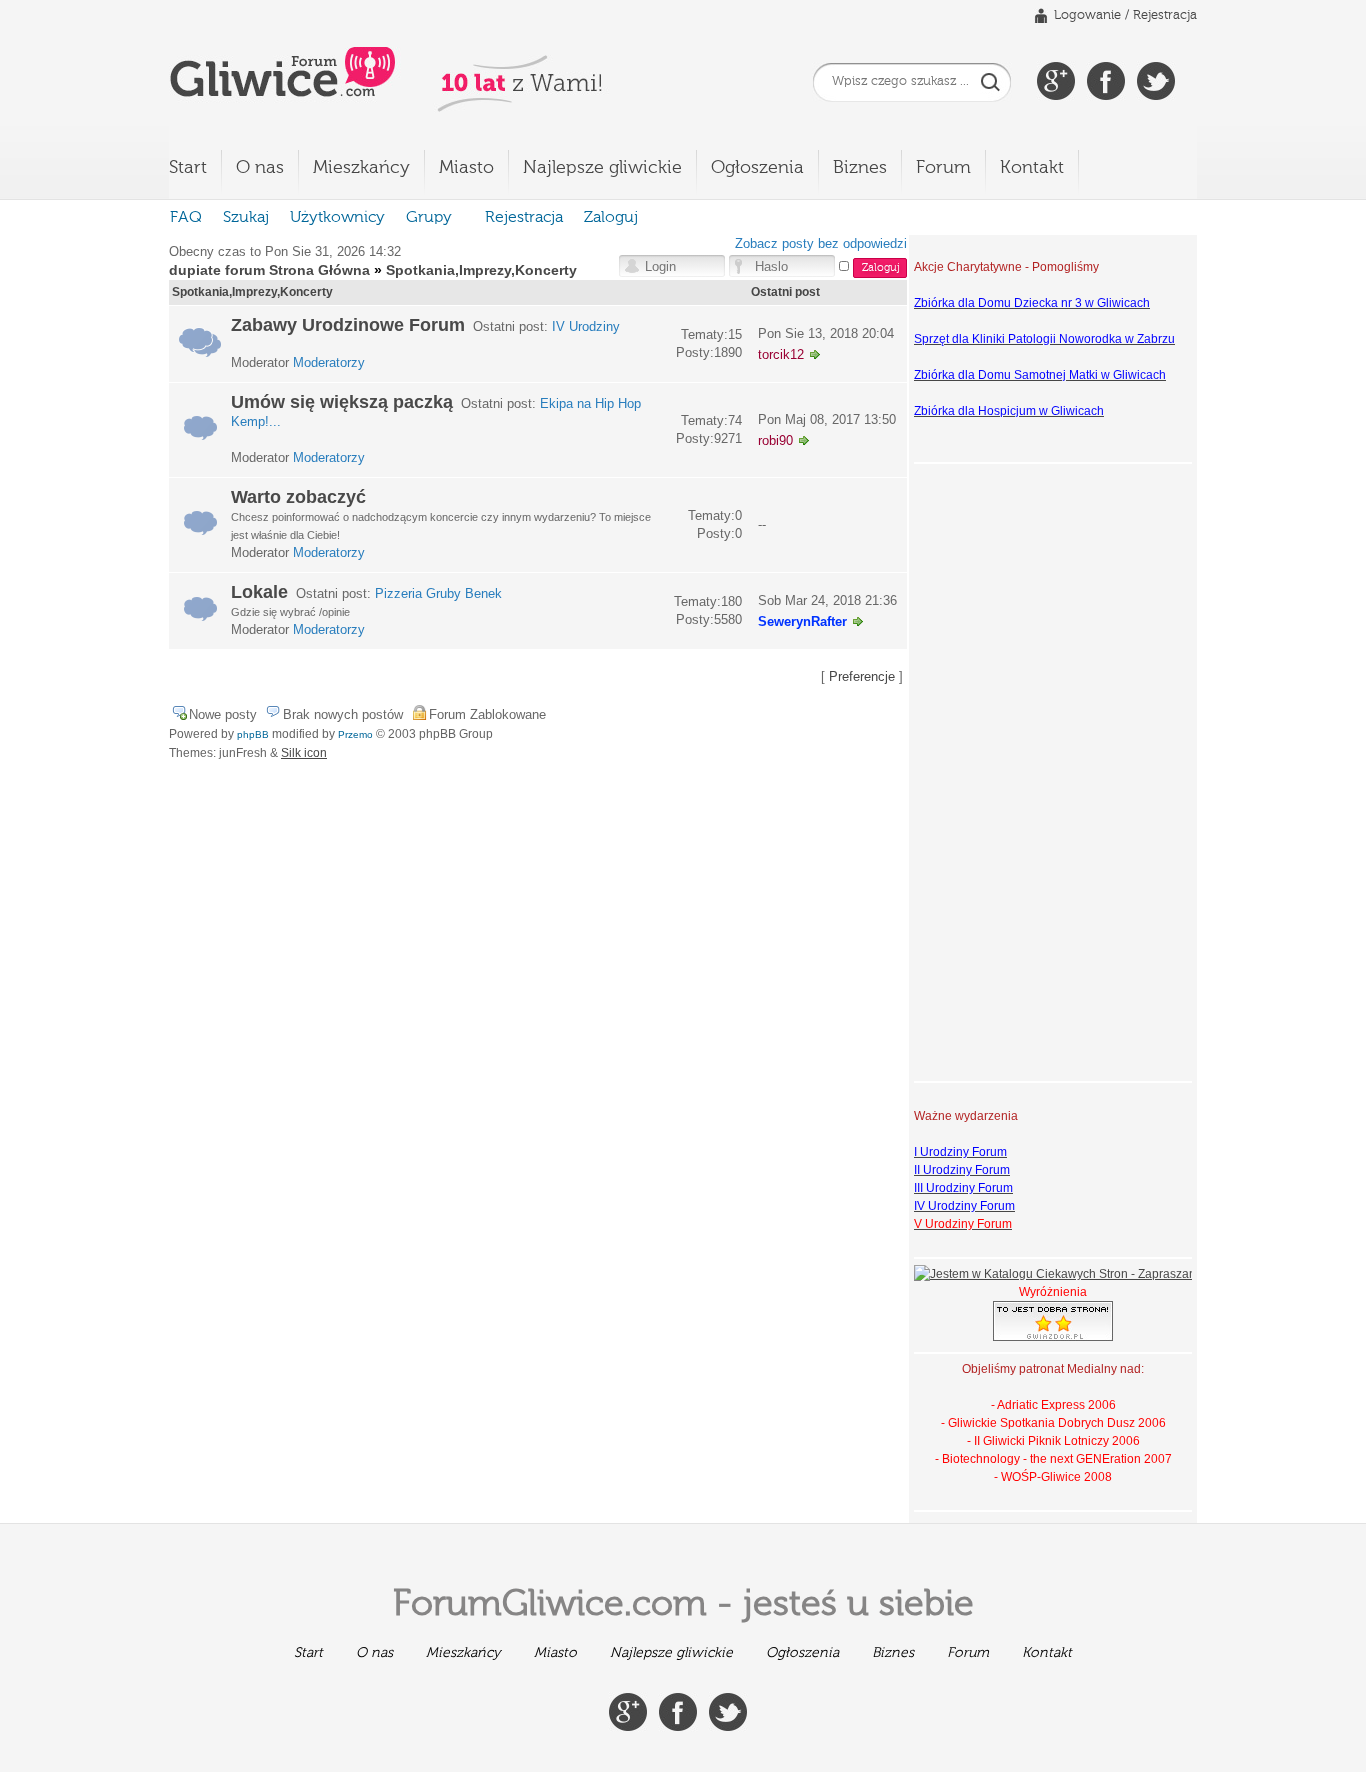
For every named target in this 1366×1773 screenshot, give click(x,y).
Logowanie (1087, 15)
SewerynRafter (802, 621)
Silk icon (304, 753)
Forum (943, 168)
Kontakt (1032, 168)
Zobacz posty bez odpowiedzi (821, 243)
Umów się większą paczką (342, 402)
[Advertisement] (994, 770)
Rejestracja (1165, 15)
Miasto (466, 168)
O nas (260, 168)
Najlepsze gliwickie (602, 168)
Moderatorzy (329, 362)
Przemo (355, 734)
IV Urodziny (586, 326)
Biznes (860, 168)
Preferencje (862, 676)
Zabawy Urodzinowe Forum (348, 325)
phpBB (253, 734)
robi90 (775, 440)
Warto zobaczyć (298, 497)
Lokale (259, 592)
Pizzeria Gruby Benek (438, 593)
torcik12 (781, 354)
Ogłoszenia (757, 168)
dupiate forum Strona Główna (269, 270)
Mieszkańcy (361, 168)
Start (188, 168)
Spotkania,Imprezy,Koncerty (481, 270)
